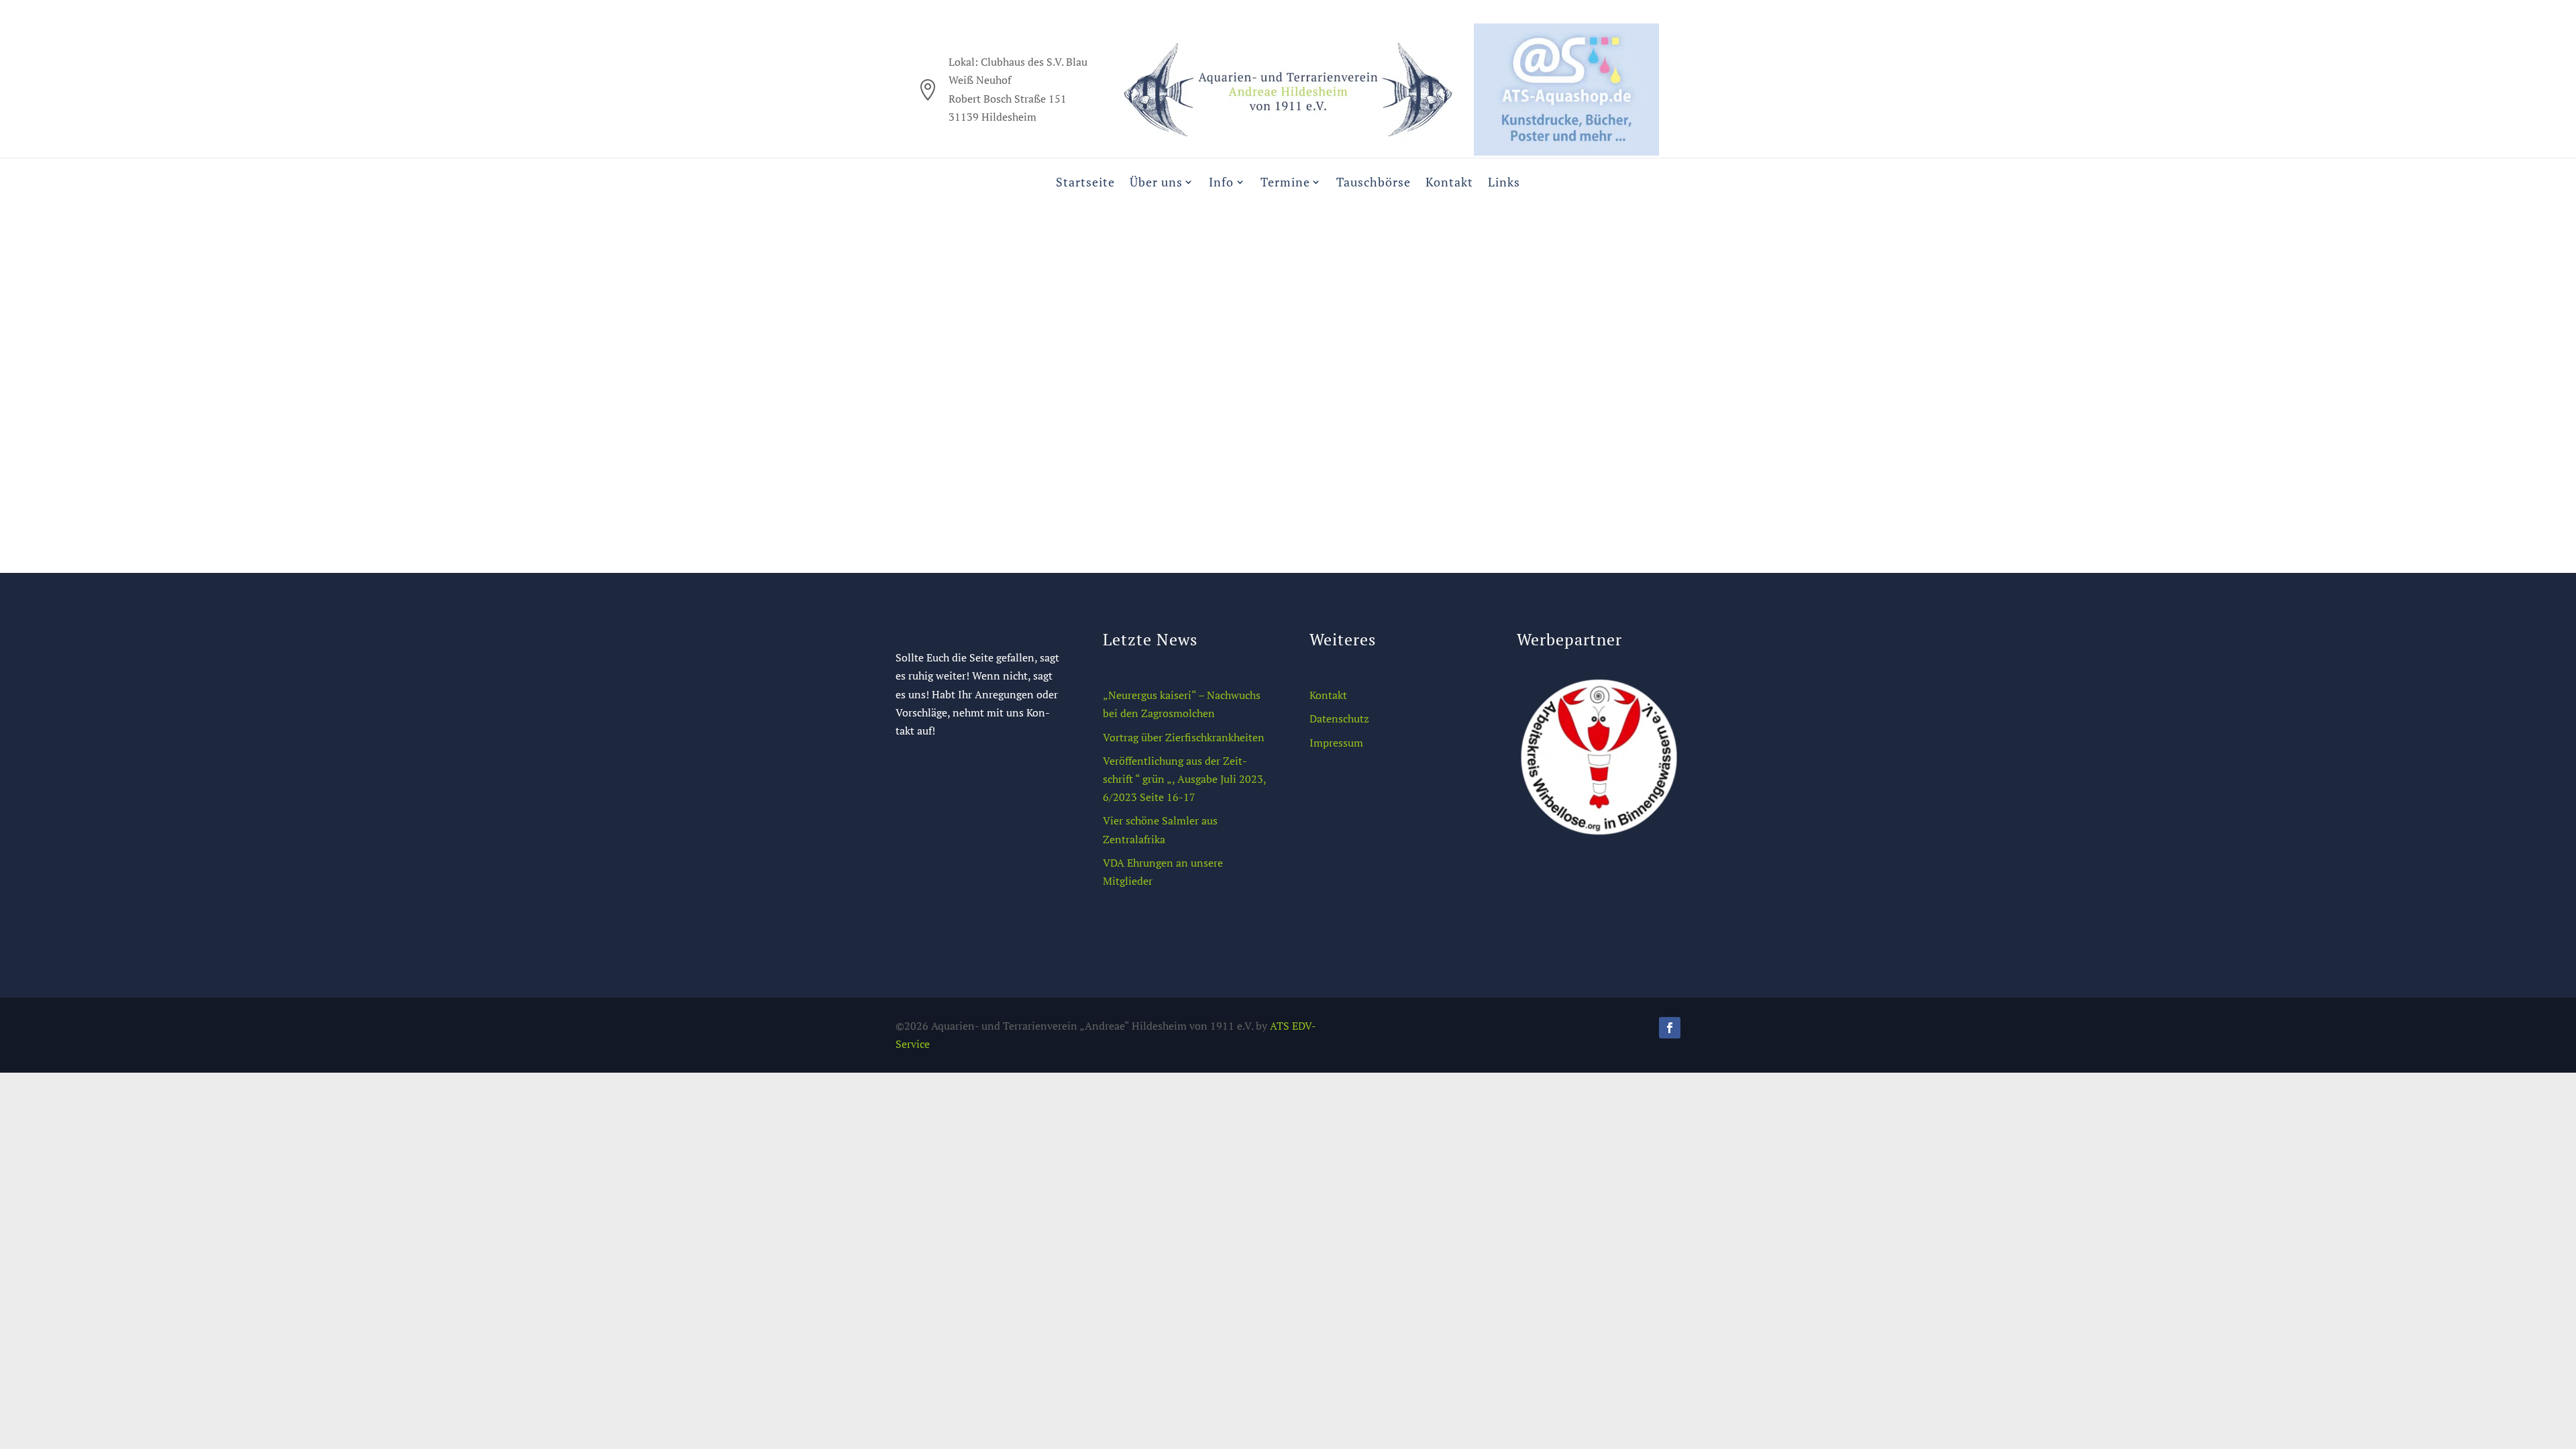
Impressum (1336, 743)
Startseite (1085, 182)
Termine (1285, 182)
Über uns (1156, 182)
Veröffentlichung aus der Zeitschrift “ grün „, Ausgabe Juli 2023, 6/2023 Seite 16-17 (1185, 779)
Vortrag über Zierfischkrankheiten (1184, 737)
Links (1504, 182)
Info (1221, 182)
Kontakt (1449, 182)
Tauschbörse (1374, 182)
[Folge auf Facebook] (1670, 1028)
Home (1222, 352)
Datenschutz (1339, 718)
